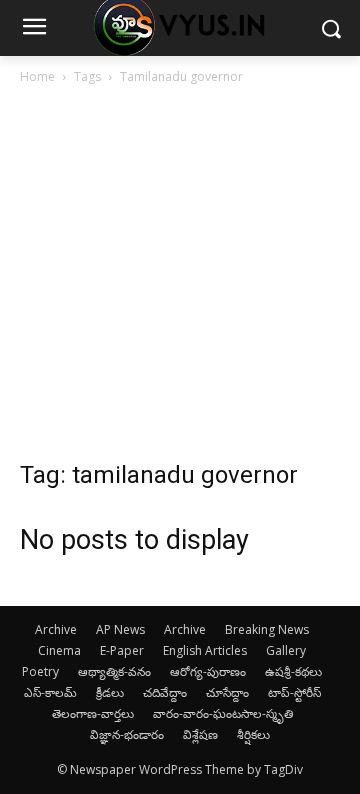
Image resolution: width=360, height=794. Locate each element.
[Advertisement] (180, 278)
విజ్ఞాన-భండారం (127, 734)
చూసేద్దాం (227, 692)
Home (37, 76)
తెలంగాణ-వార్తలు (93, 713)
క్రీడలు (110, 692)
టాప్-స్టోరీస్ (294, 692)
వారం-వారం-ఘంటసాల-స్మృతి (223, 713)
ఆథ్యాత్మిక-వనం (114, 671)
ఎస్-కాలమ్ (50, 692)
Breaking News (267, 629)
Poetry (40, 671)
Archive (56, 629)
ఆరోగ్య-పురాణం (208, 671)
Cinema (59, 650)
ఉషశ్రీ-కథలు (293, 671)
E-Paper (122, 650)
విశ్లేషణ (200, 734)
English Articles (205, 650)
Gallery (286, 650)
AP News (120, 629)
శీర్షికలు (253, 734)
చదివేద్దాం (165, 692)
